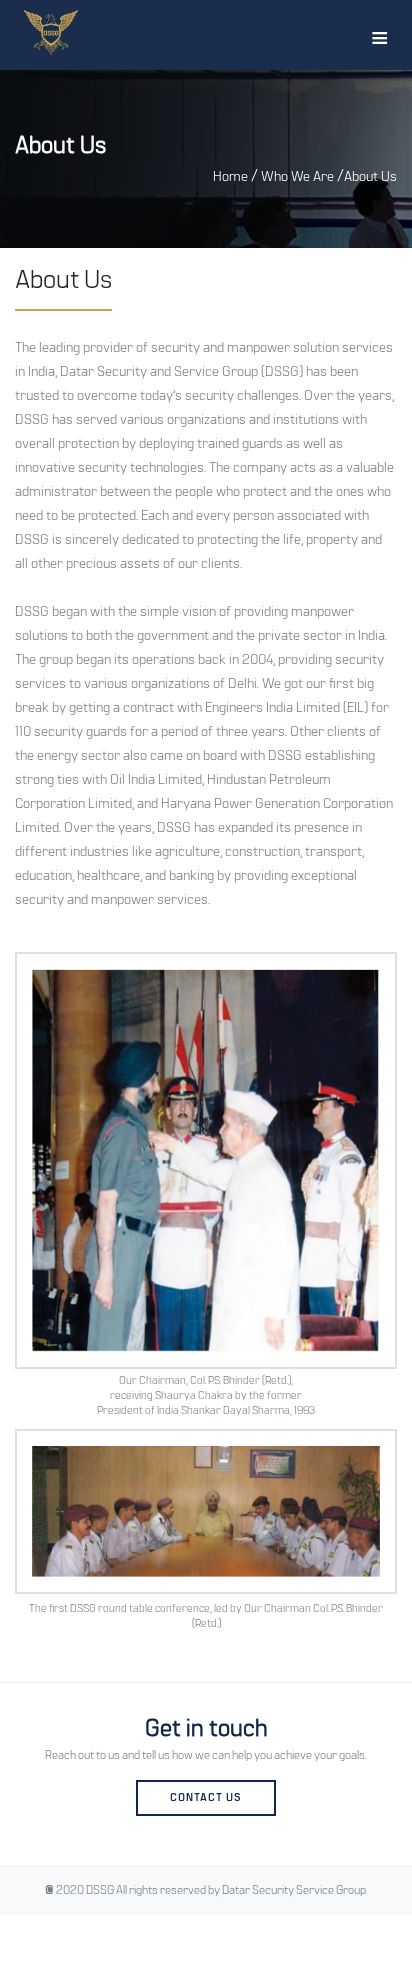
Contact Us (206, 1798)
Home (230, 177)
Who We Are (297, 177)
